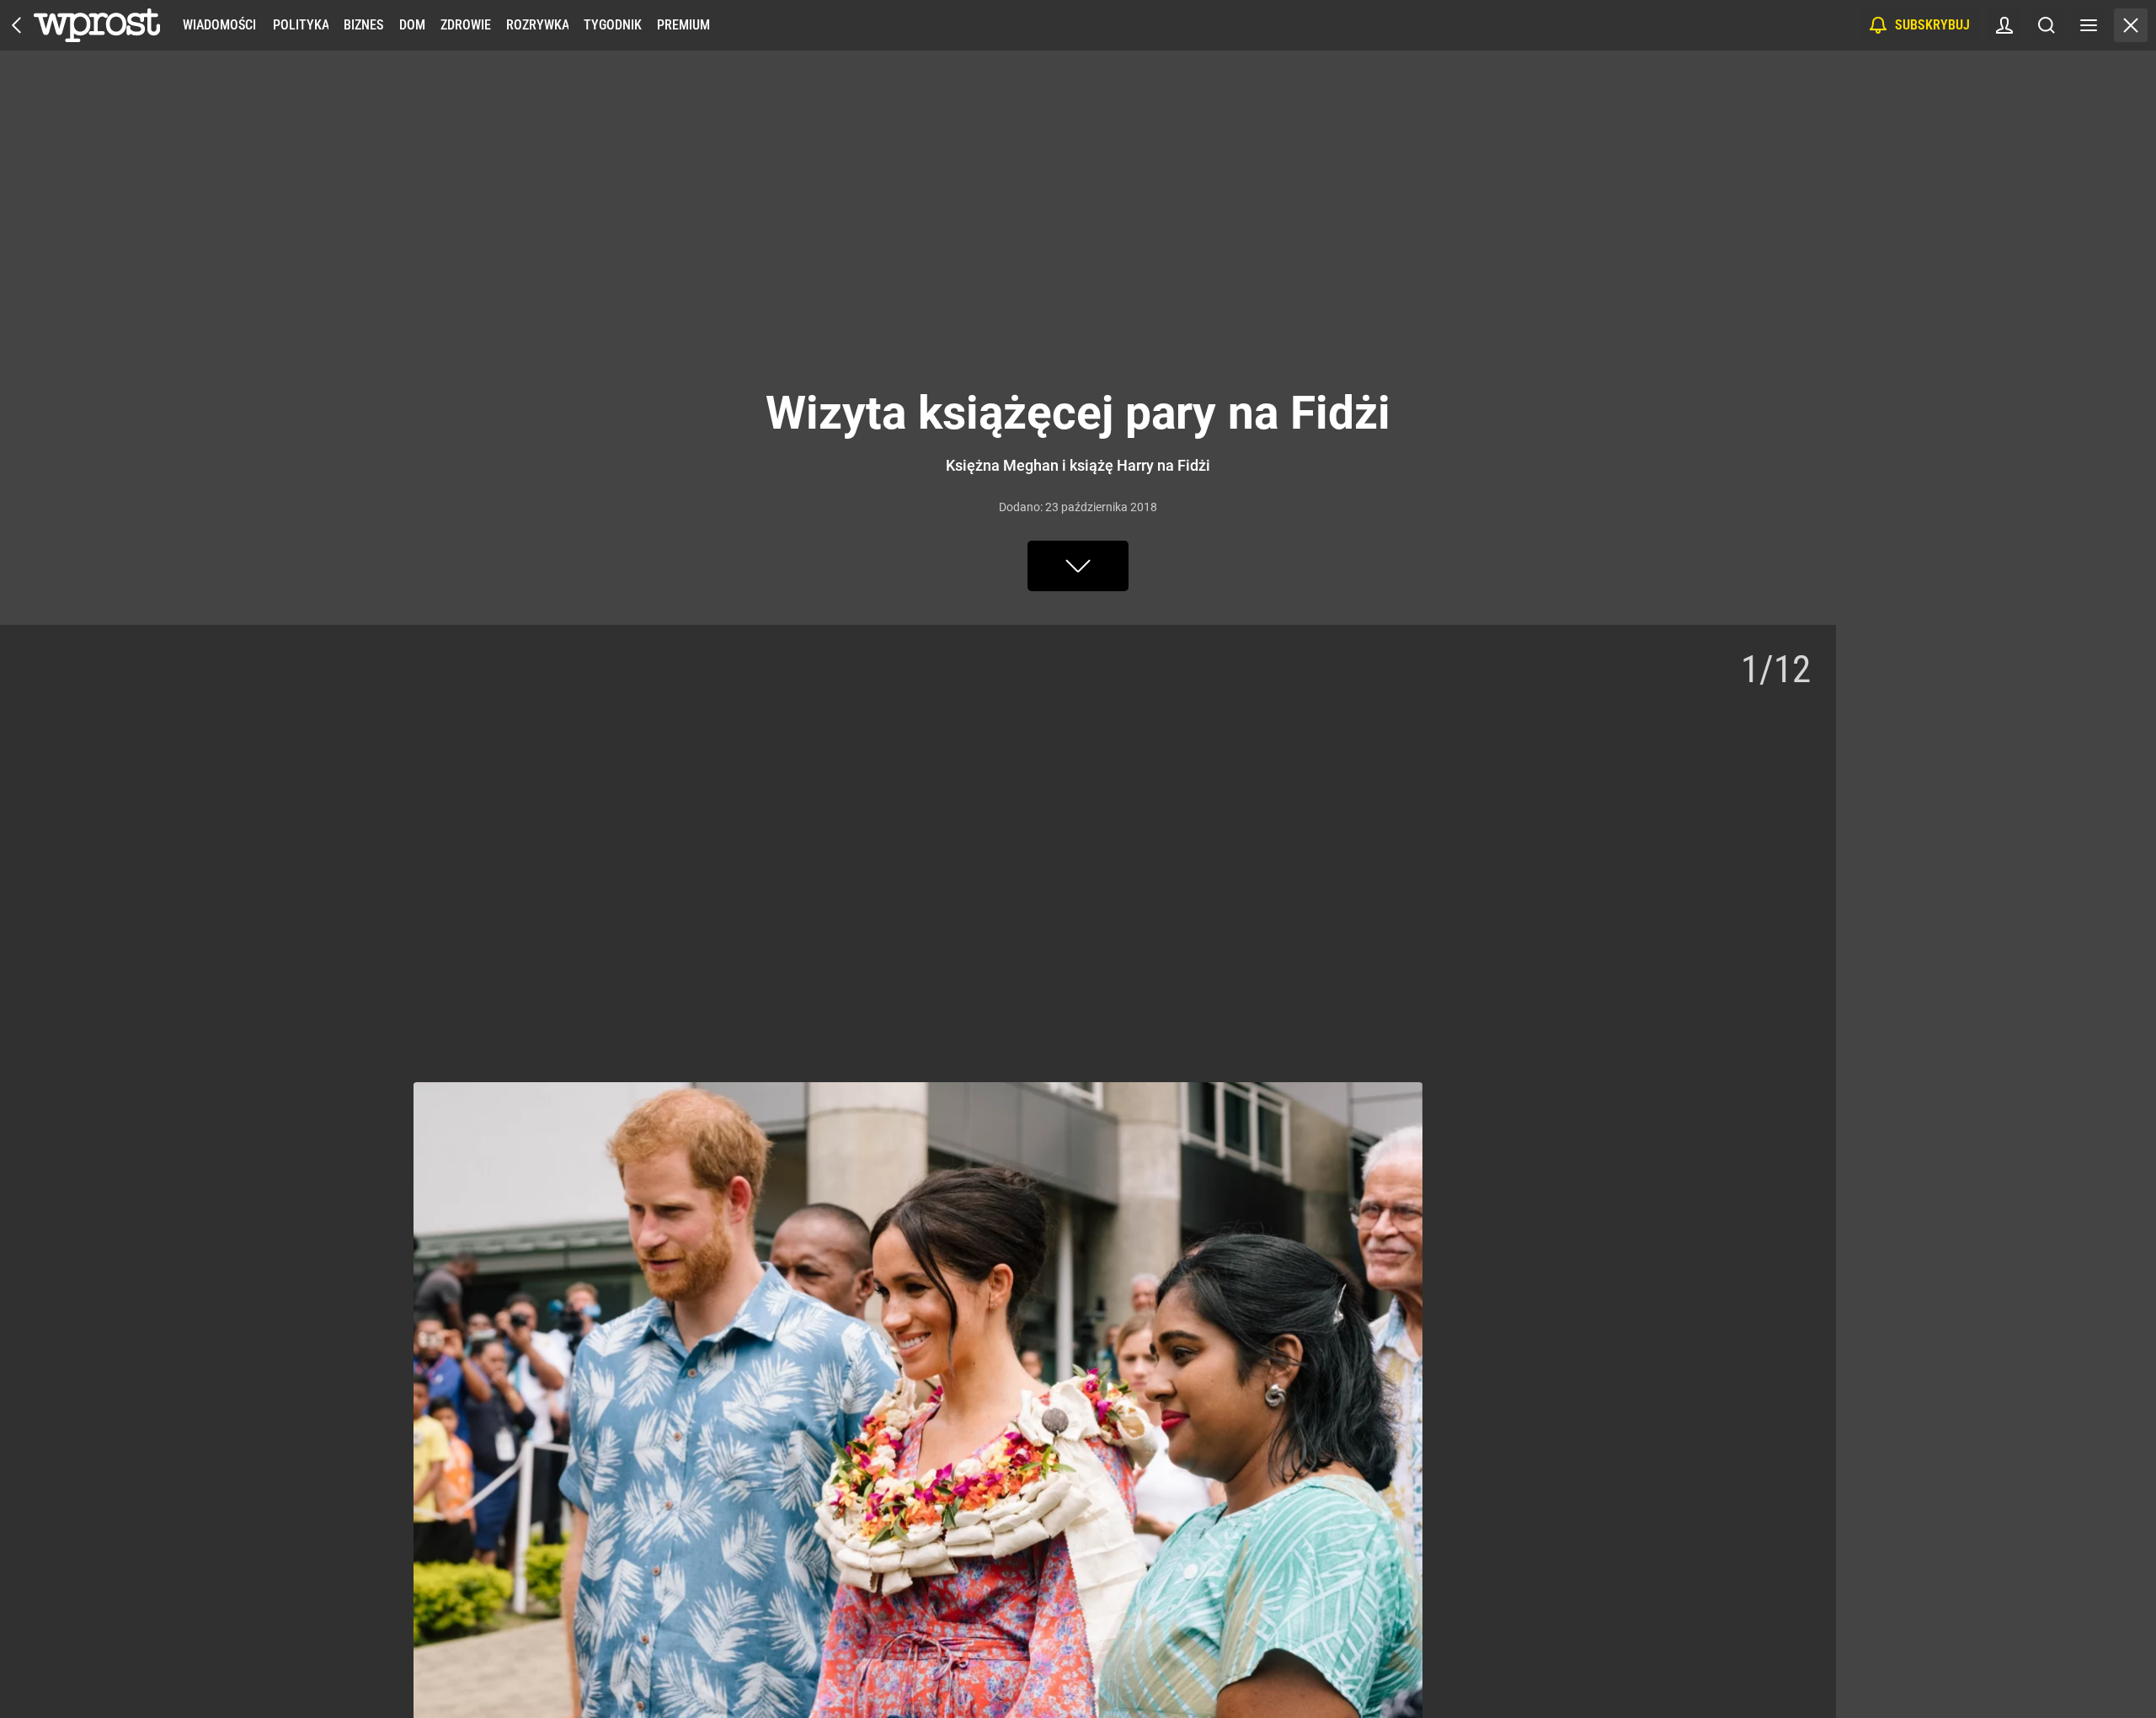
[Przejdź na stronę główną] (17, 25)
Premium (683, 25)
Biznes (363, 25)
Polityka (301, 25)
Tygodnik (613, 25)
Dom (412, 25)
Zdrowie (466, 25)
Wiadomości (219, 25)
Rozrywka (537, 25)
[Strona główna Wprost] (97, 25)
